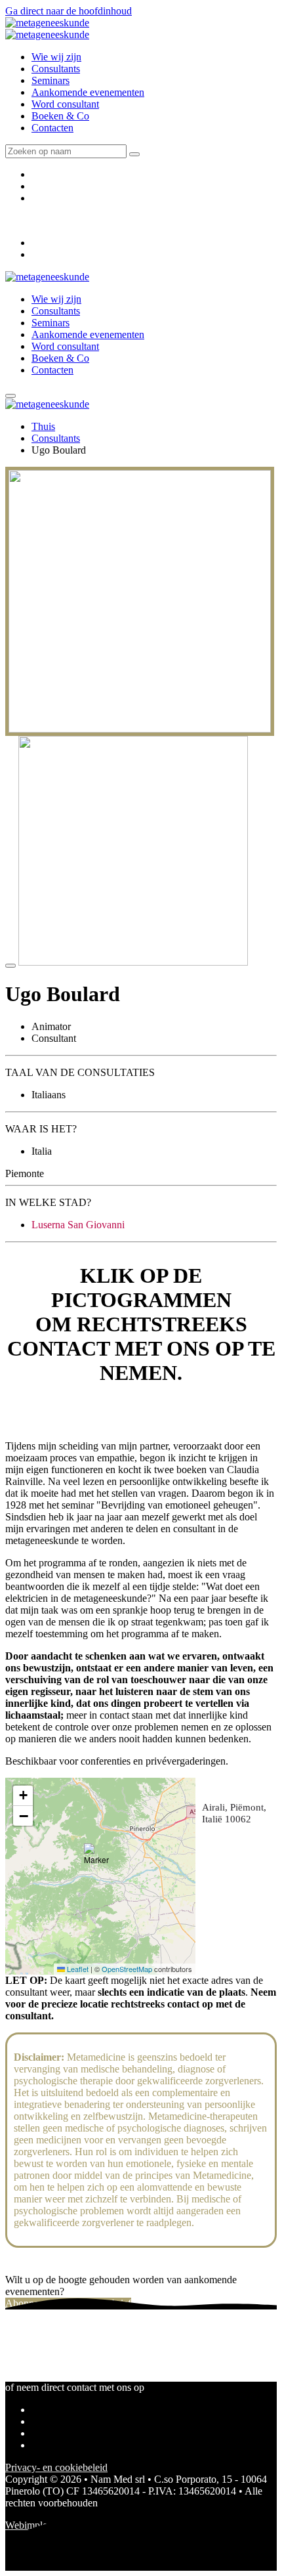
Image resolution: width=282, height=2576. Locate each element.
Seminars (50, 80)
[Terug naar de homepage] (47, 23)
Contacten (52, 128)
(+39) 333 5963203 (46, 1424)
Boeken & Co (60, 116)
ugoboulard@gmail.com (55, 1412)
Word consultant (65, 104)
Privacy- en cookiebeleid (56, 2467)
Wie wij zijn (56, 57)
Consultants (56, 69)
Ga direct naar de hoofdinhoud (69, 11)
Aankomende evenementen (88, 92)
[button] (100, 1860)
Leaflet (77, 1969)
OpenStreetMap (127, 1969)
